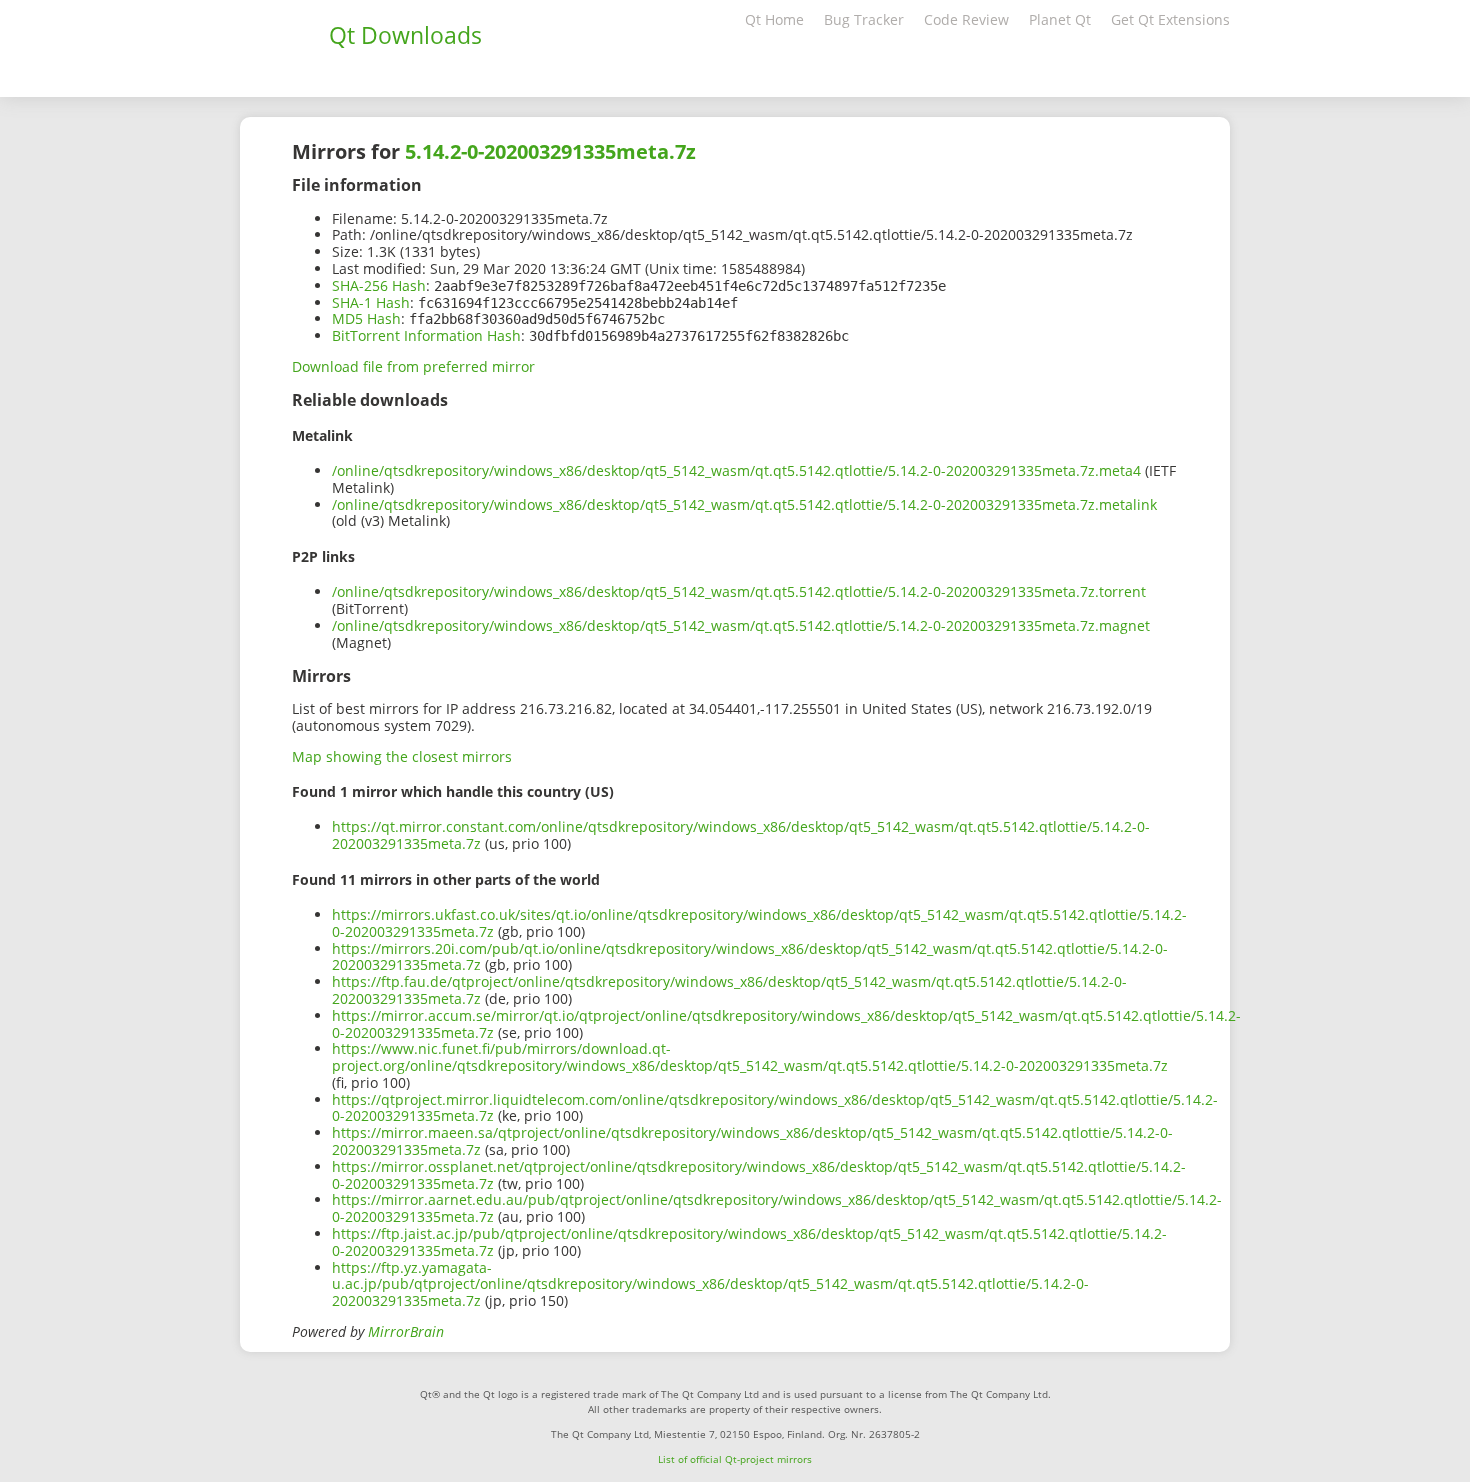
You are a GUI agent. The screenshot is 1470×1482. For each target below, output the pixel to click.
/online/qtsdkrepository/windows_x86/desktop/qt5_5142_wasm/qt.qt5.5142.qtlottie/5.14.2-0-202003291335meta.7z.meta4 (736, 470)
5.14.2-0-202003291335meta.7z (550, 151)
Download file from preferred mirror (413, 366)
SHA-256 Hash (379, 285)
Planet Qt (1060, 19)
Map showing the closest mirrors (402, 756)
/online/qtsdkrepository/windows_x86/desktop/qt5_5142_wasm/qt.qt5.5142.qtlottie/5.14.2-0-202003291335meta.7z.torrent (739, 591)
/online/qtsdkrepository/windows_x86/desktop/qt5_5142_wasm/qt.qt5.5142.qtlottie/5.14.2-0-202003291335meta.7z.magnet (741, 625)
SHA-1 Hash (371, 302)
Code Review (966, 19)
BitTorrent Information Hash (426, 335)
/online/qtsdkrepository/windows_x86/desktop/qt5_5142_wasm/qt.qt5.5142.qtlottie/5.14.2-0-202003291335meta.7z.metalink (744, 504)
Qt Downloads (405, 35)
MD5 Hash (366, 318)
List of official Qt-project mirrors (735, 1459)
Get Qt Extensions (1170, 19)
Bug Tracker (864, 19)
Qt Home (774, 19)
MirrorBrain (406, 1331)
